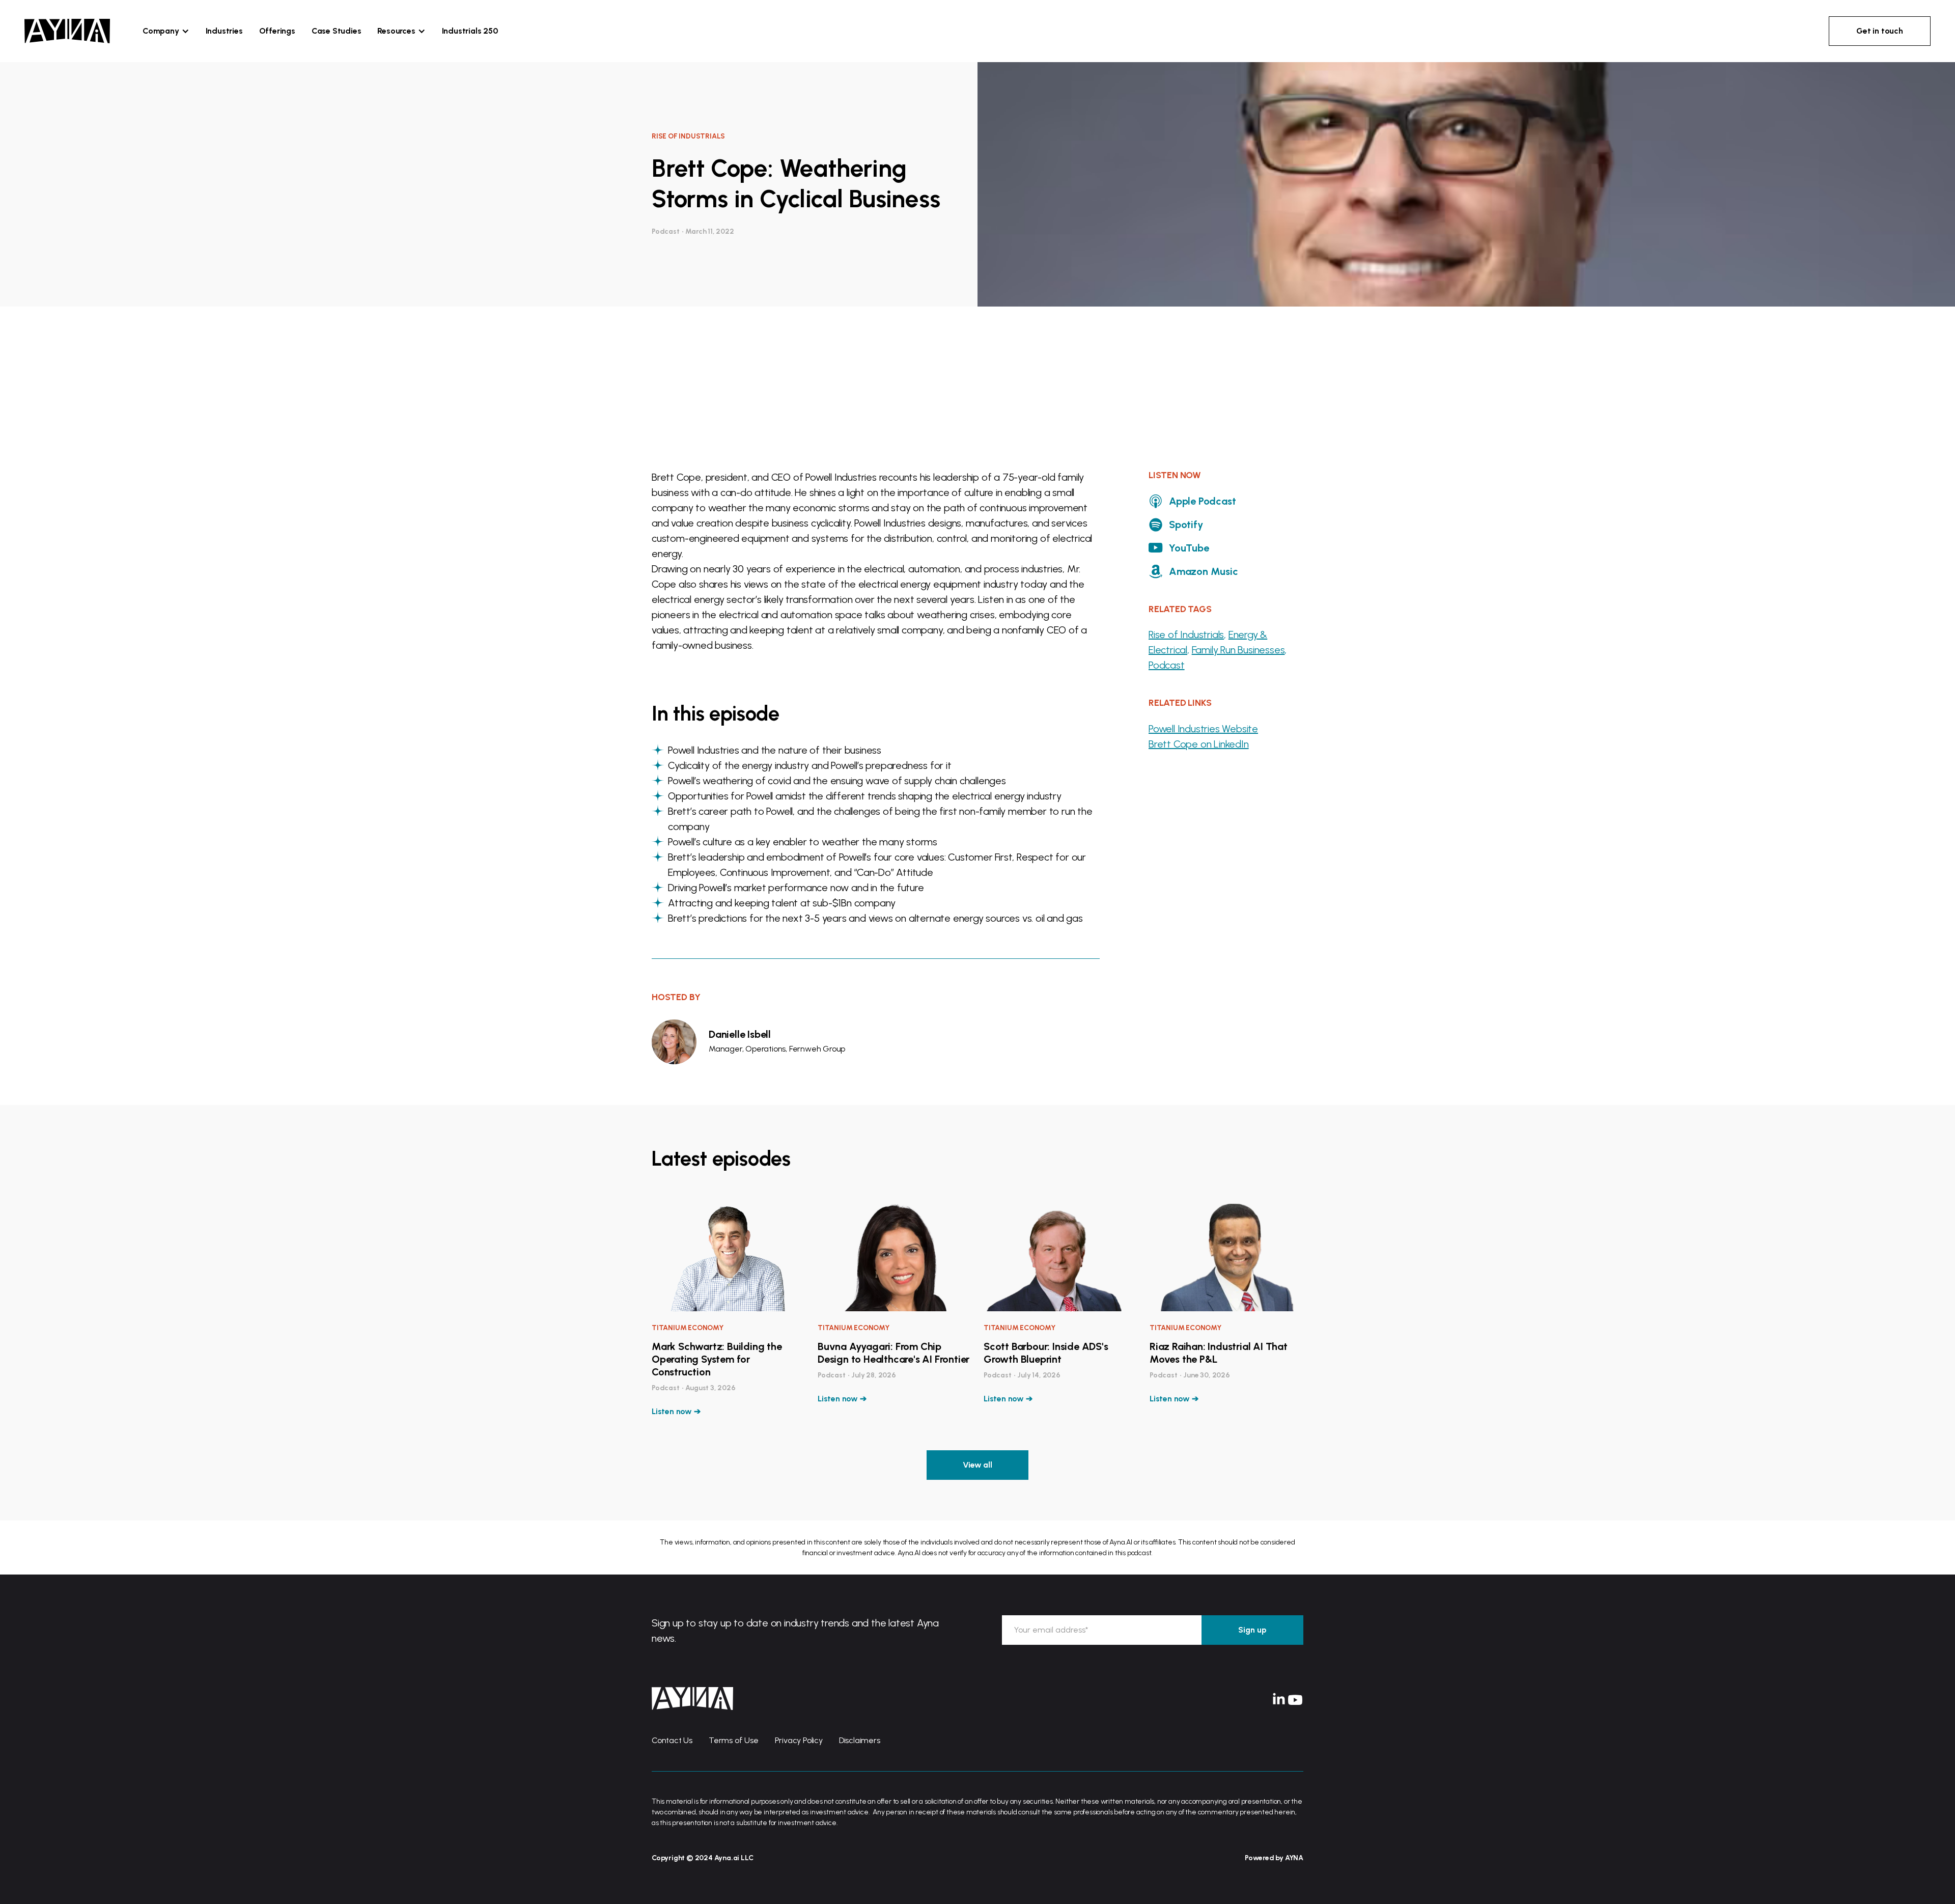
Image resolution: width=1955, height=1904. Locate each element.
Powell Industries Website (1203, 729)
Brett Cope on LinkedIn (1199, 744)
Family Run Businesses (1238, 650)
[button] (166, 31)
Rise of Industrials (1186, 634)
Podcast (1167, 665)
